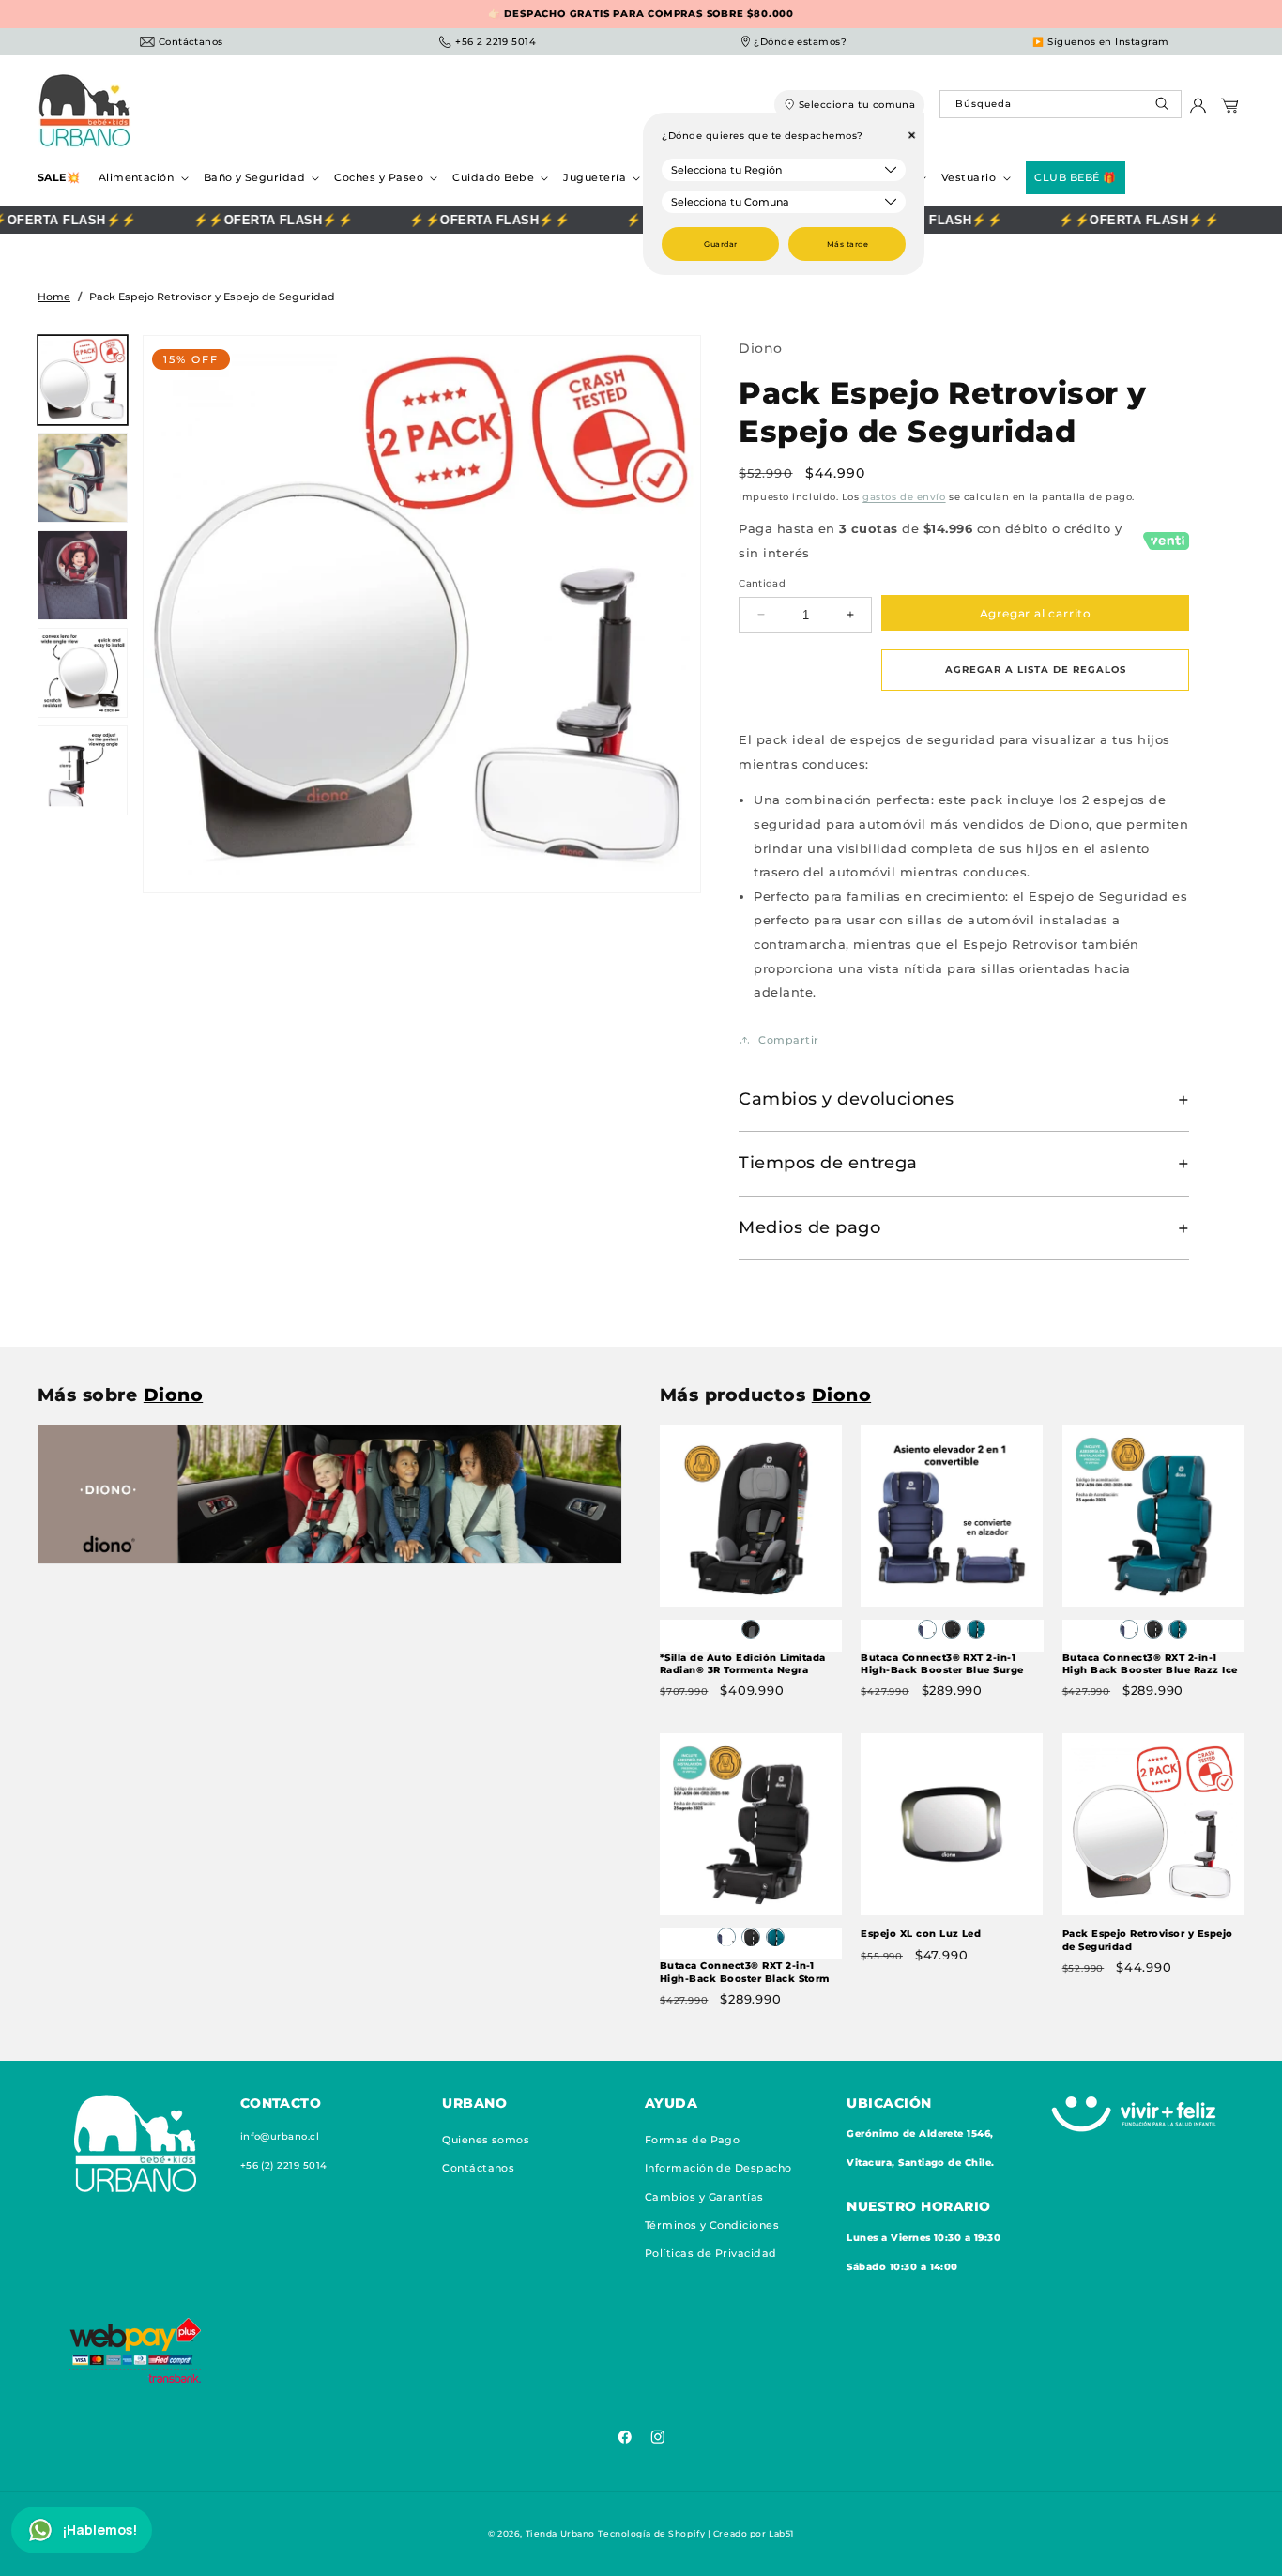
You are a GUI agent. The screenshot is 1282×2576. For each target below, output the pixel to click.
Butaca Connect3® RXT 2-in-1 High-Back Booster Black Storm (745, 1973)
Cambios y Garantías (704, 2196)
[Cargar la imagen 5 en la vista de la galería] (83, 770)
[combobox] (1060, 104)
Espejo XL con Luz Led (921, 1935)
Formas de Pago (693, 2139)
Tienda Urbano (560, 2533)
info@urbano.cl (280, 2135)
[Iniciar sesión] (1198, 110)
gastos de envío (904, 497)
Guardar (720, 244)
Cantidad (762, 583)
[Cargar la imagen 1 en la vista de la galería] (83, 380)
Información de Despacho (718, 2168)
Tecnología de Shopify (651, 2533)
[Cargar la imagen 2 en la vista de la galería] (83, 478)
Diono (760, 348)
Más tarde (847, 244)
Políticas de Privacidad (711, 2253)
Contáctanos (478, 2168)
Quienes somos (486, 2139)
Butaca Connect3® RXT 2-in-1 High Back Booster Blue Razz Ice (1150, 1664)
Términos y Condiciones (712, 2224)
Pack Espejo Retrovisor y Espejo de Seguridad (1148, 1941)
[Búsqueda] (1164, 108)
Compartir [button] (788, 1040)
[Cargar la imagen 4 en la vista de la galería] (83, 673)
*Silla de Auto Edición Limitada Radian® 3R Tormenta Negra (743, 1664)
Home (54, 297)
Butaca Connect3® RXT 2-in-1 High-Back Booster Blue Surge (942, 1664)
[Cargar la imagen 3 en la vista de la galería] (83, 575)
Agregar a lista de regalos (1036, 670)
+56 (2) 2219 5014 (284, 2164)
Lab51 (781, 2533)
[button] (142, 178)
